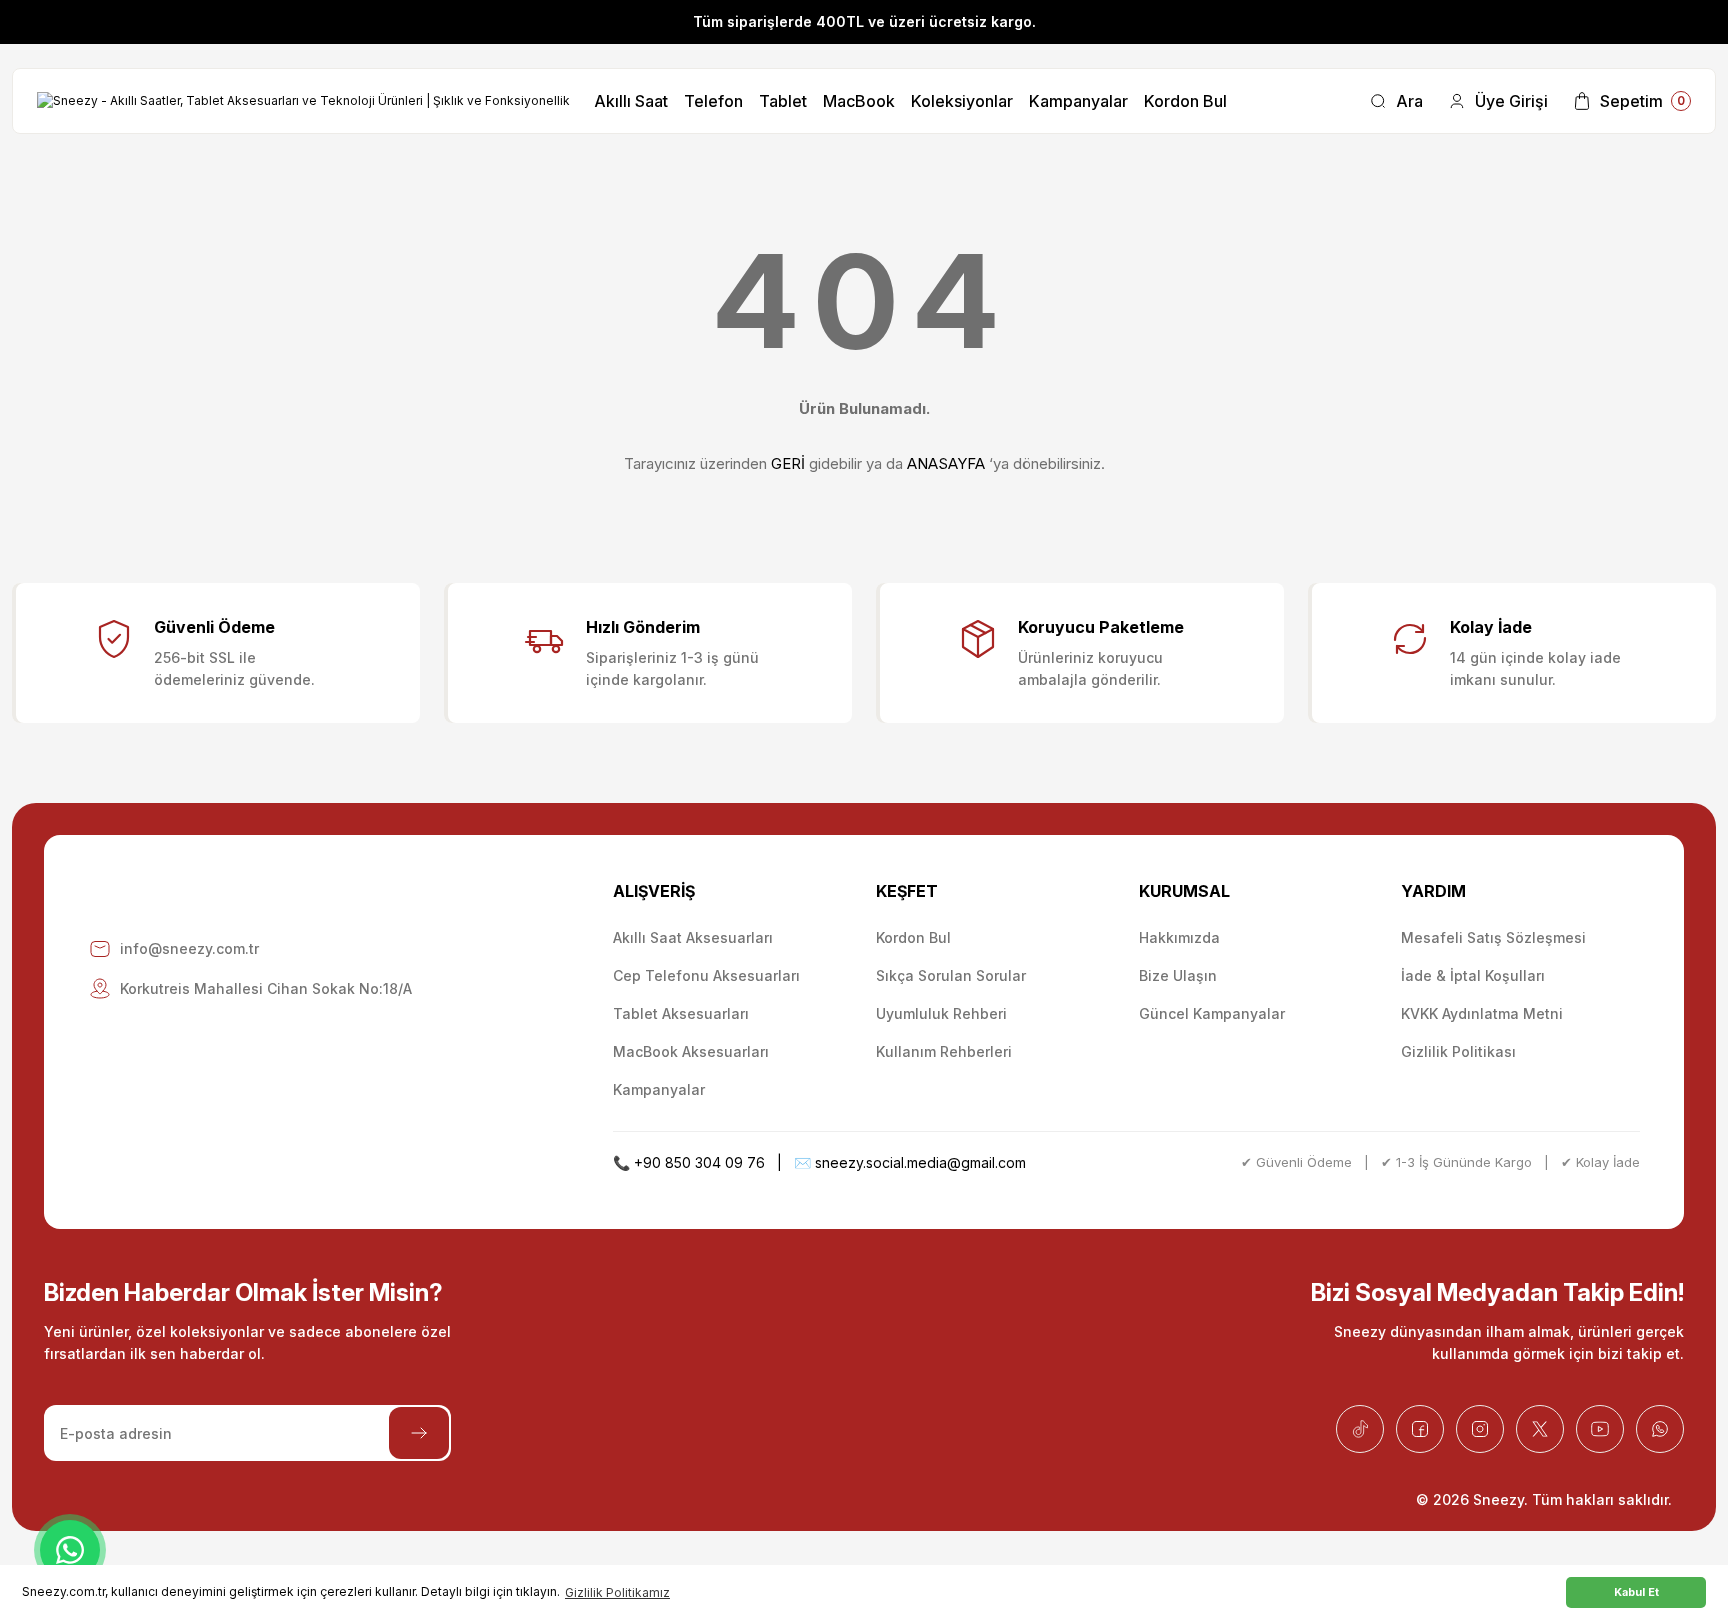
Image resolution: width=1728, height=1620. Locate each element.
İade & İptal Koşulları (1473, 975)
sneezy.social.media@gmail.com (920, 1162)
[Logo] (303, 101)
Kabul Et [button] (1636, 1592)
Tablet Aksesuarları (681, 1013)
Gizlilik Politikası (1458, 1051)
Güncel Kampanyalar (1212, 1013)
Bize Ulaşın (1178, 975)
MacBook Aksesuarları (691, 1051)
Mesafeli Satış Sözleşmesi (1493, 937)
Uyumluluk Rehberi (941, 1013)
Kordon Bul (913, 937)
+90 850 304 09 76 (699, 1162)
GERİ (788, 463)
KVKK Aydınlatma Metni (1482, 1013)
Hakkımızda (1179, 937)
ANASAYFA (946, 463)
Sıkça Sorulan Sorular (951, 975)
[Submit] (419, 1433)
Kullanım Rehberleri (944, 1051)
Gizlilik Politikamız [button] (617, 1592)
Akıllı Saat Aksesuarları (693, 937)
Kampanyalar (659, 1089)
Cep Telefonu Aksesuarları (706, 975)
